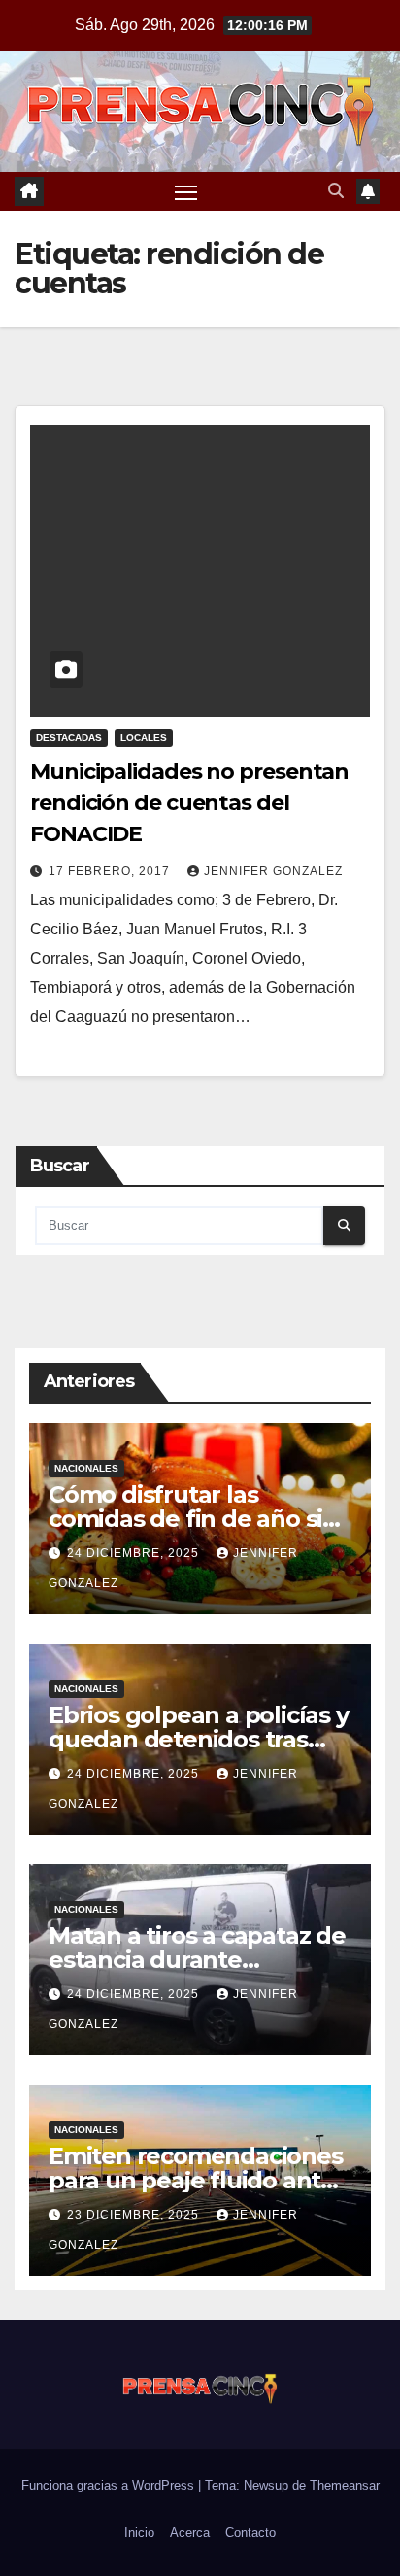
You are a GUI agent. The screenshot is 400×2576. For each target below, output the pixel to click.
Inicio (139, 2533)
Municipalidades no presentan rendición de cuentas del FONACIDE (189, 803)
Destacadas (69, 738)
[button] (336, 191)
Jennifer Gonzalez (273, 871)
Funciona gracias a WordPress (110, 2485)
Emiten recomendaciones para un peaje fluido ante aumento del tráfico (196, 2180)
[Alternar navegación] (186, 191)
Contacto (250, 2533)
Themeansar (345, 2485)
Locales (144, 738)
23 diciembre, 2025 (135, 2215)
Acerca (190, 2533)
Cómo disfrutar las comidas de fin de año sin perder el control (193, 1519)
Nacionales (86, 1468)
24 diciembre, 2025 (135, 1553)
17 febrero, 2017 (111, 871)
